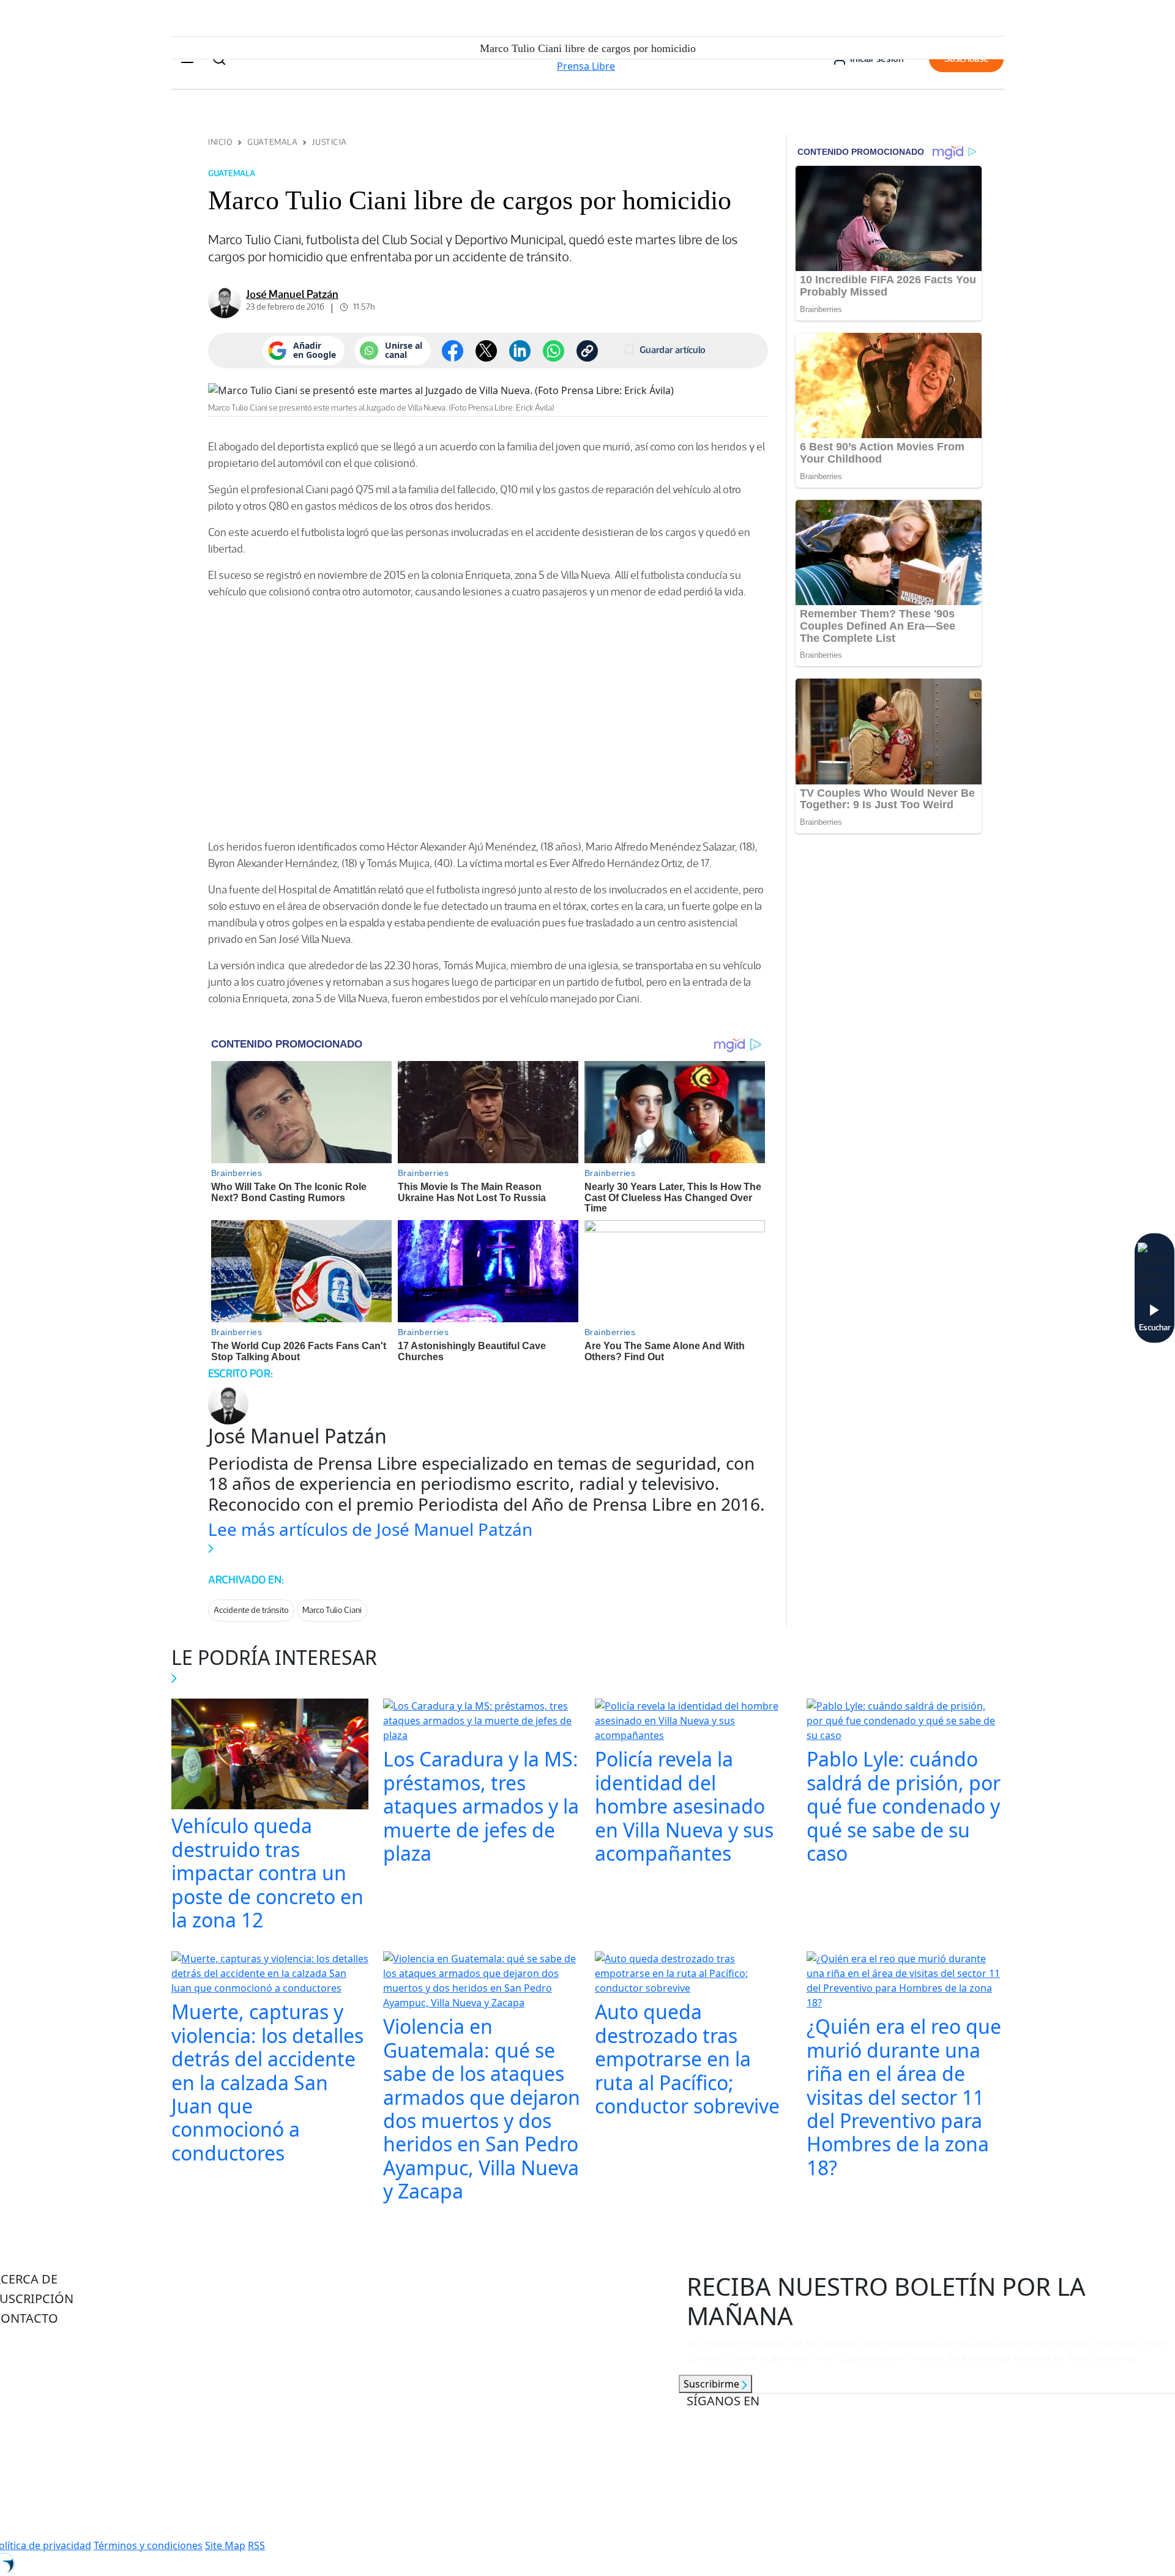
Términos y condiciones (148, 2545)
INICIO (220, 142)
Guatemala (272, 142)
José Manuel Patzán (292, 294)
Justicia (329, 142)
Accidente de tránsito (251, 1610)
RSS (256, 2545)
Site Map (225, 2545)
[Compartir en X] (486, 351)
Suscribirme (713, 2384)
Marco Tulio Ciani (332, 1610)
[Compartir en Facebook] (453, 351)
